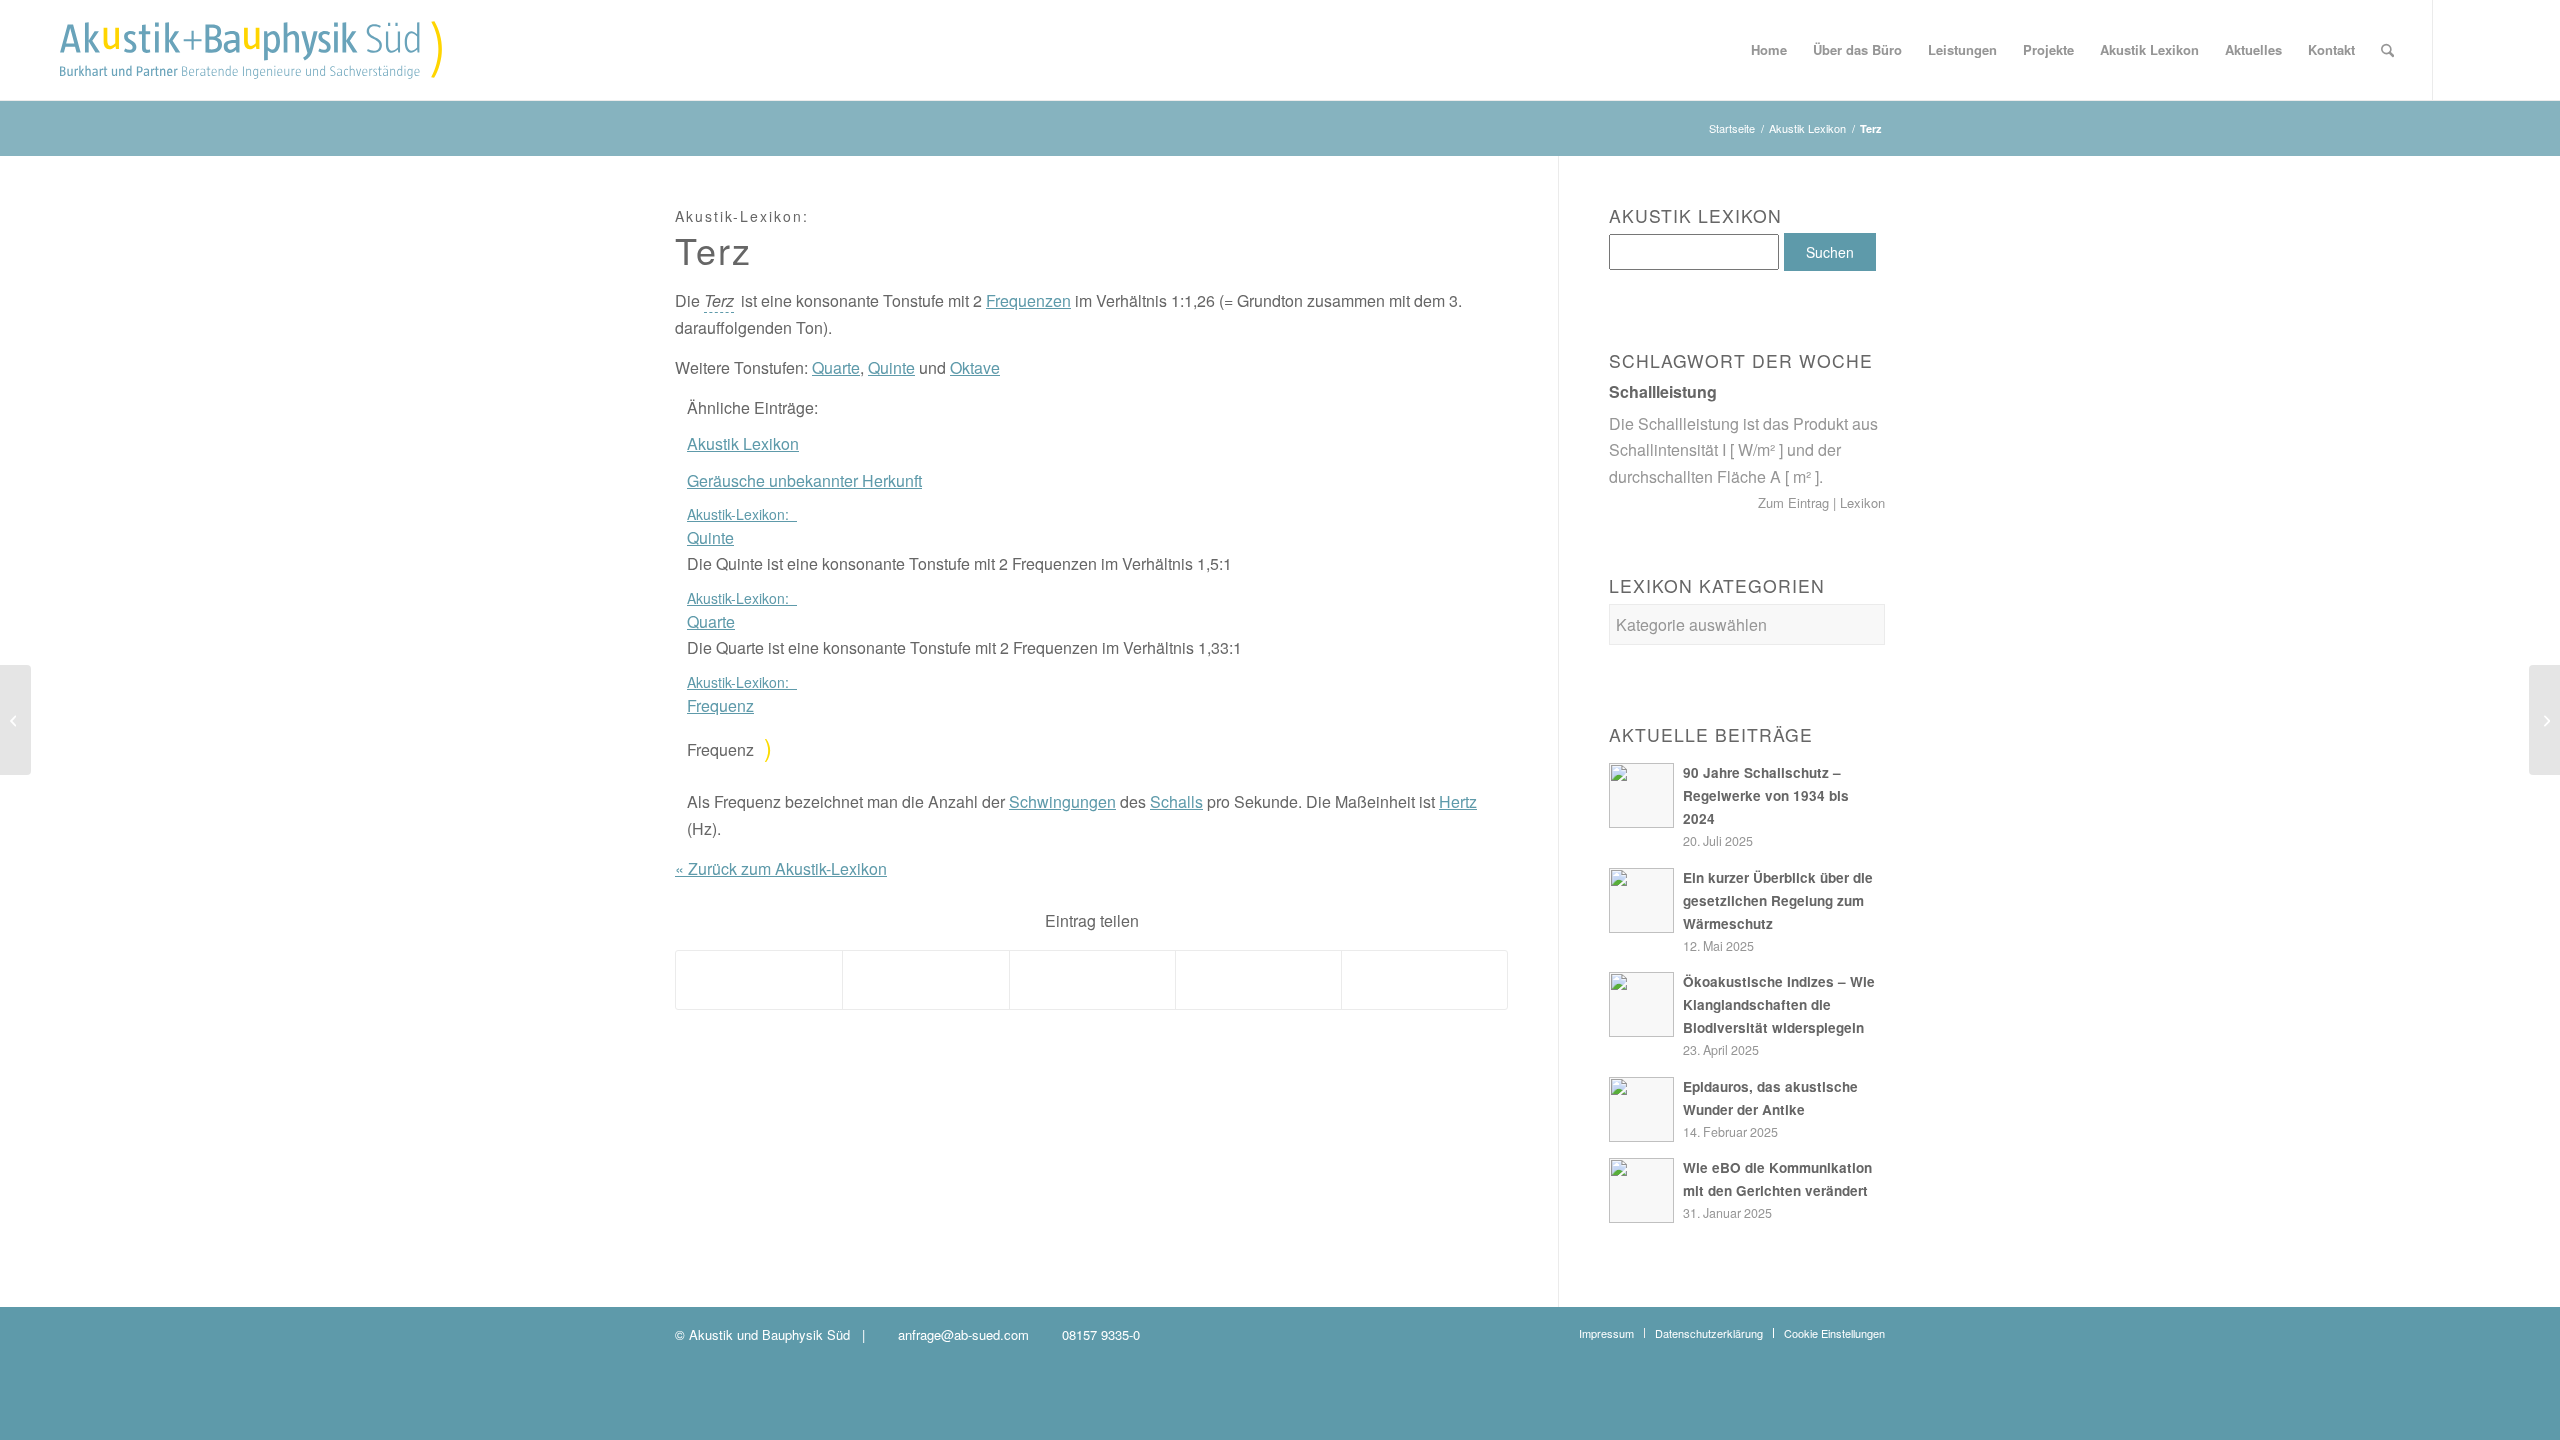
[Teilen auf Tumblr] (1092, 980)
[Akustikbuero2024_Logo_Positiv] (251, 50)
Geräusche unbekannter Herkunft (804, 480)
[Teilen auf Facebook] (759, 980)
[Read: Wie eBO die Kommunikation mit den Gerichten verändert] (1641, 1190)
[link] (719, 301)
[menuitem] (1769, 50)
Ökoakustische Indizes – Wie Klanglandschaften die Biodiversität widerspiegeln (1779, 1004)
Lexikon (1860, 502)
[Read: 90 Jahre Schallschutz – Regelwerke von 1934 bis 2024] (1641, 795)
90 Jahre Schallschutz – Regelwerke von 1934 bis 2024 (1766, 795)
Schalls (1176, 801)
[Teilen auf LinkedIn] (925, 980)
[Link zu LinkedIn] (2494, 49)
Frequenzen (1028, 300)
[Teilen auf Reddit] (1258, 980)
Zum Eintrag (1795, 502)
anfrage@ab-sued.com (963, 1334)
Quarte (836, 367)
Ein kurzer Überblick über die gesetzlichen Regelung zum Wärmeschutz (1778, 900)
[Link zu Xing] (2464, 49)
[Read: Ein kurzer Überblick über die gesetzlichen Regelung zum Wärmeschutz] (1641, 900)
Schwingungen (1062, 801)
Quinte (891, 367)
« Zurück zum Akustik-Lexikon (781, 868)
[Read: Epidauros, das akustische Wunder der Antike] (1641, 1109)
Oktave (975, 367)
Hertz (1458, 801)
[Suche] (2387, 50)
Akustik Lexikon (743, 443)
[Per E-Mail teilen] (1424, 980)
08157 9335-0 (1101, 1334)
